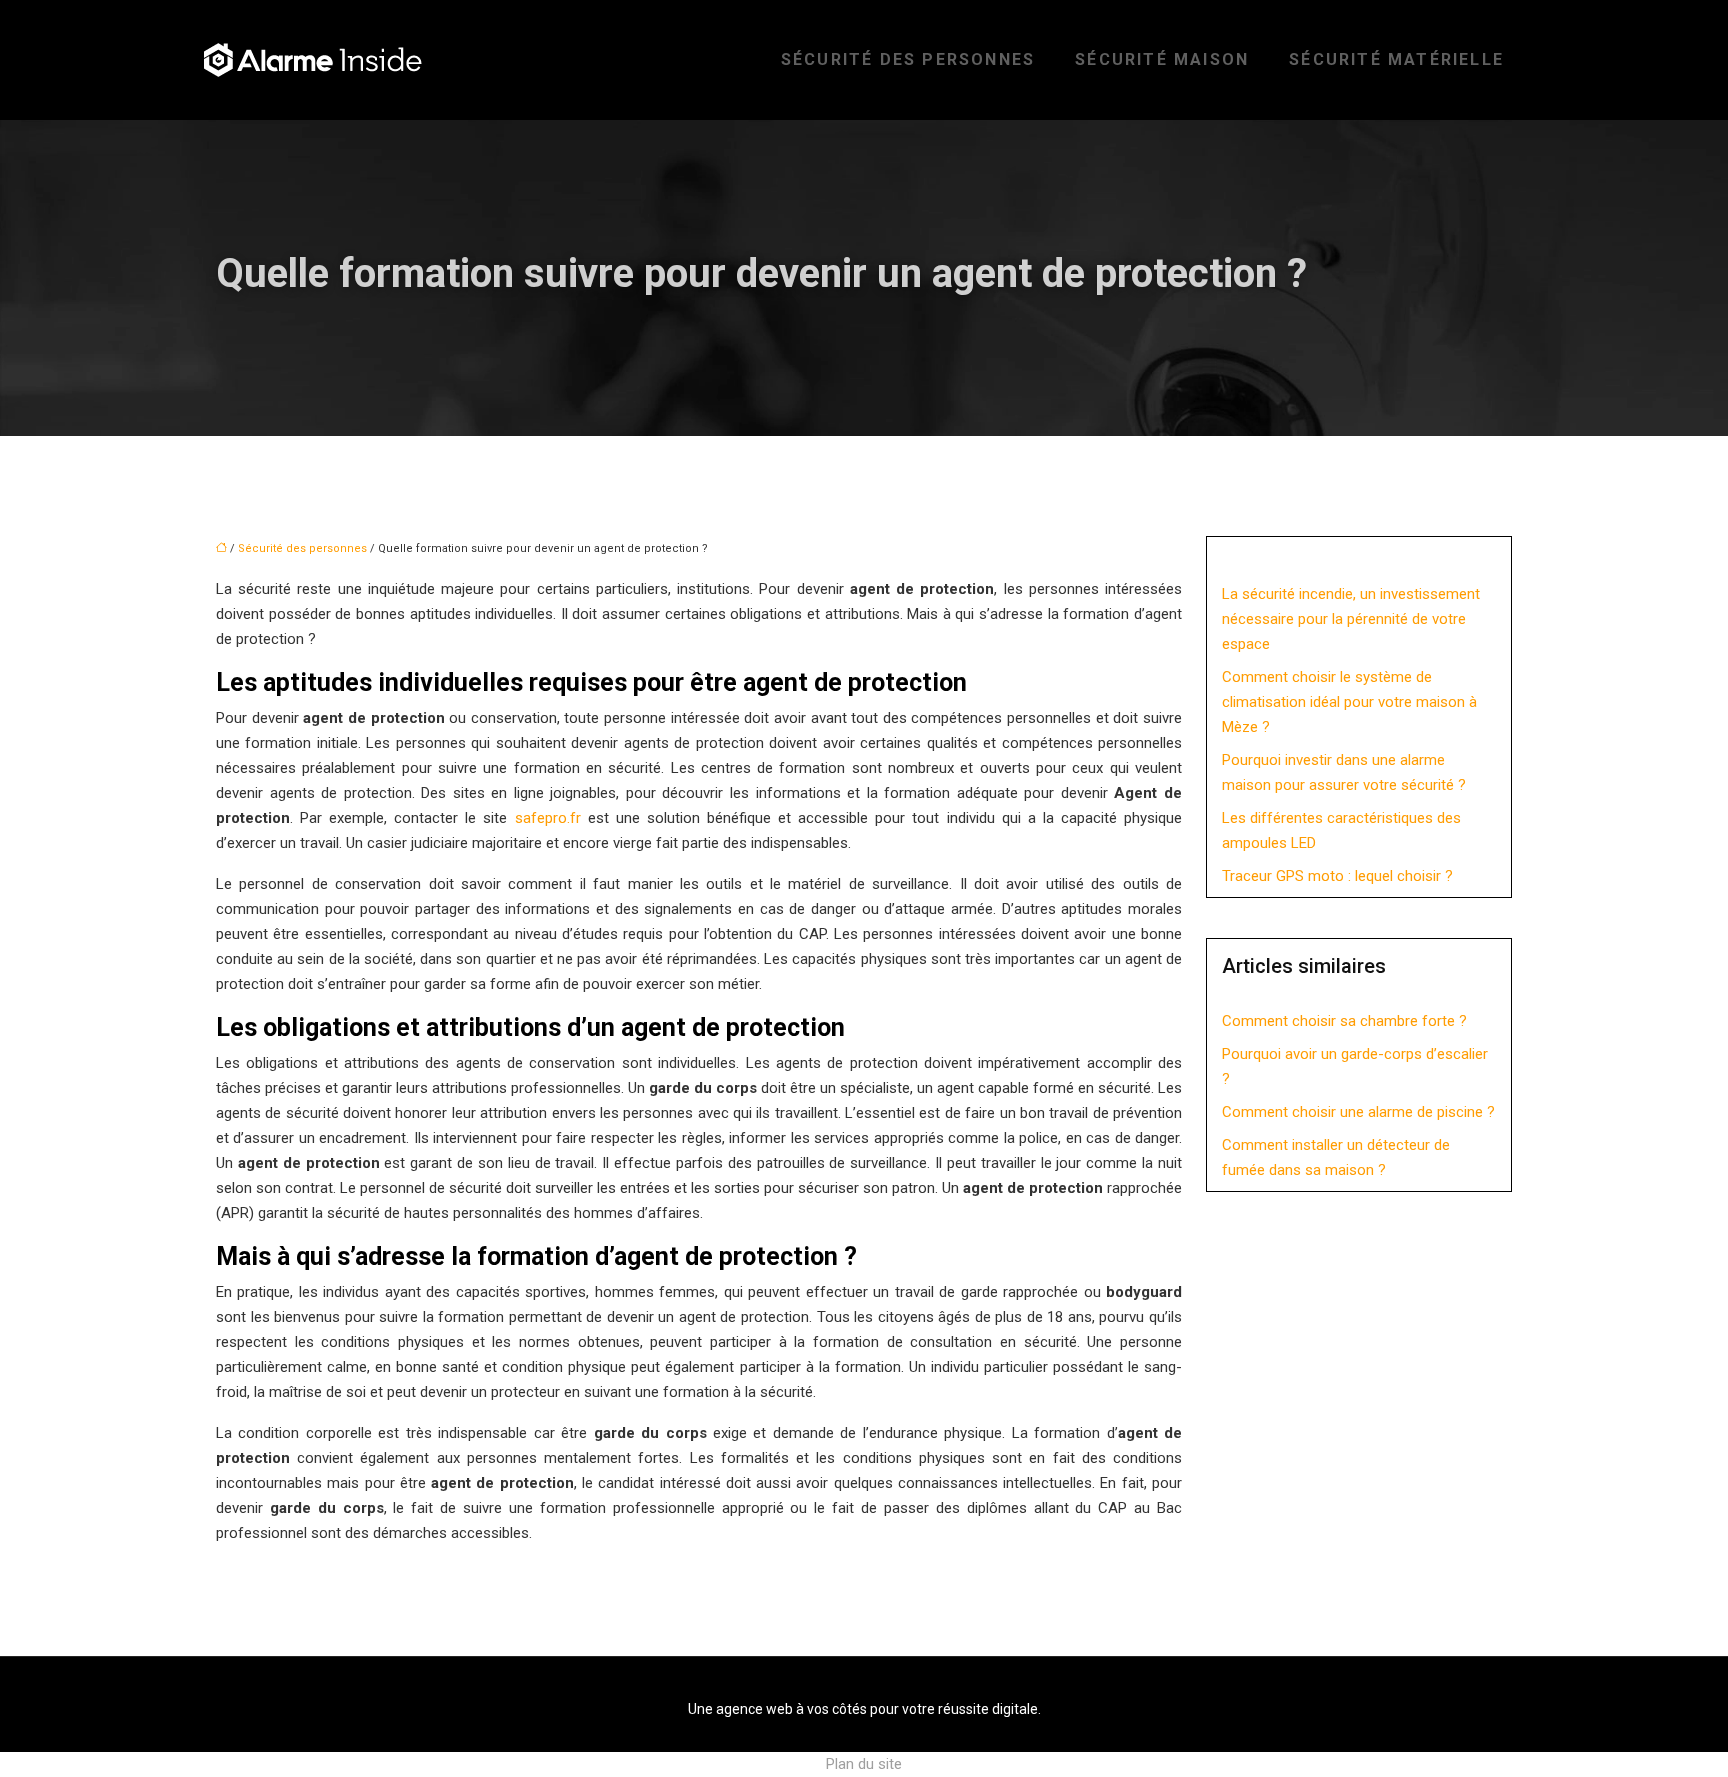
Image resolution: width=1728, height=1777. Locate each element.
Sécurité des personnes (908, 59)
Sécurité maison (1162, 59)
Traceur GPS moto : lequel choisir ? (1337, 876)
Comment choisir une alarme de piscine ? (1358, 1112)
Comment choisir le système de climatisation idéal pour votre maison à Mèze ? (1349, 702)
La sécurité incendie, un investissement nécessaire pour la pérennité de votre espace (1351, 619)
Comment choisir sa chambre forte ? (1344, 1021)
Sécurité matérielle (1396, 59)
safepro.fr (548, 818)
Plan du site (864, 1764)
